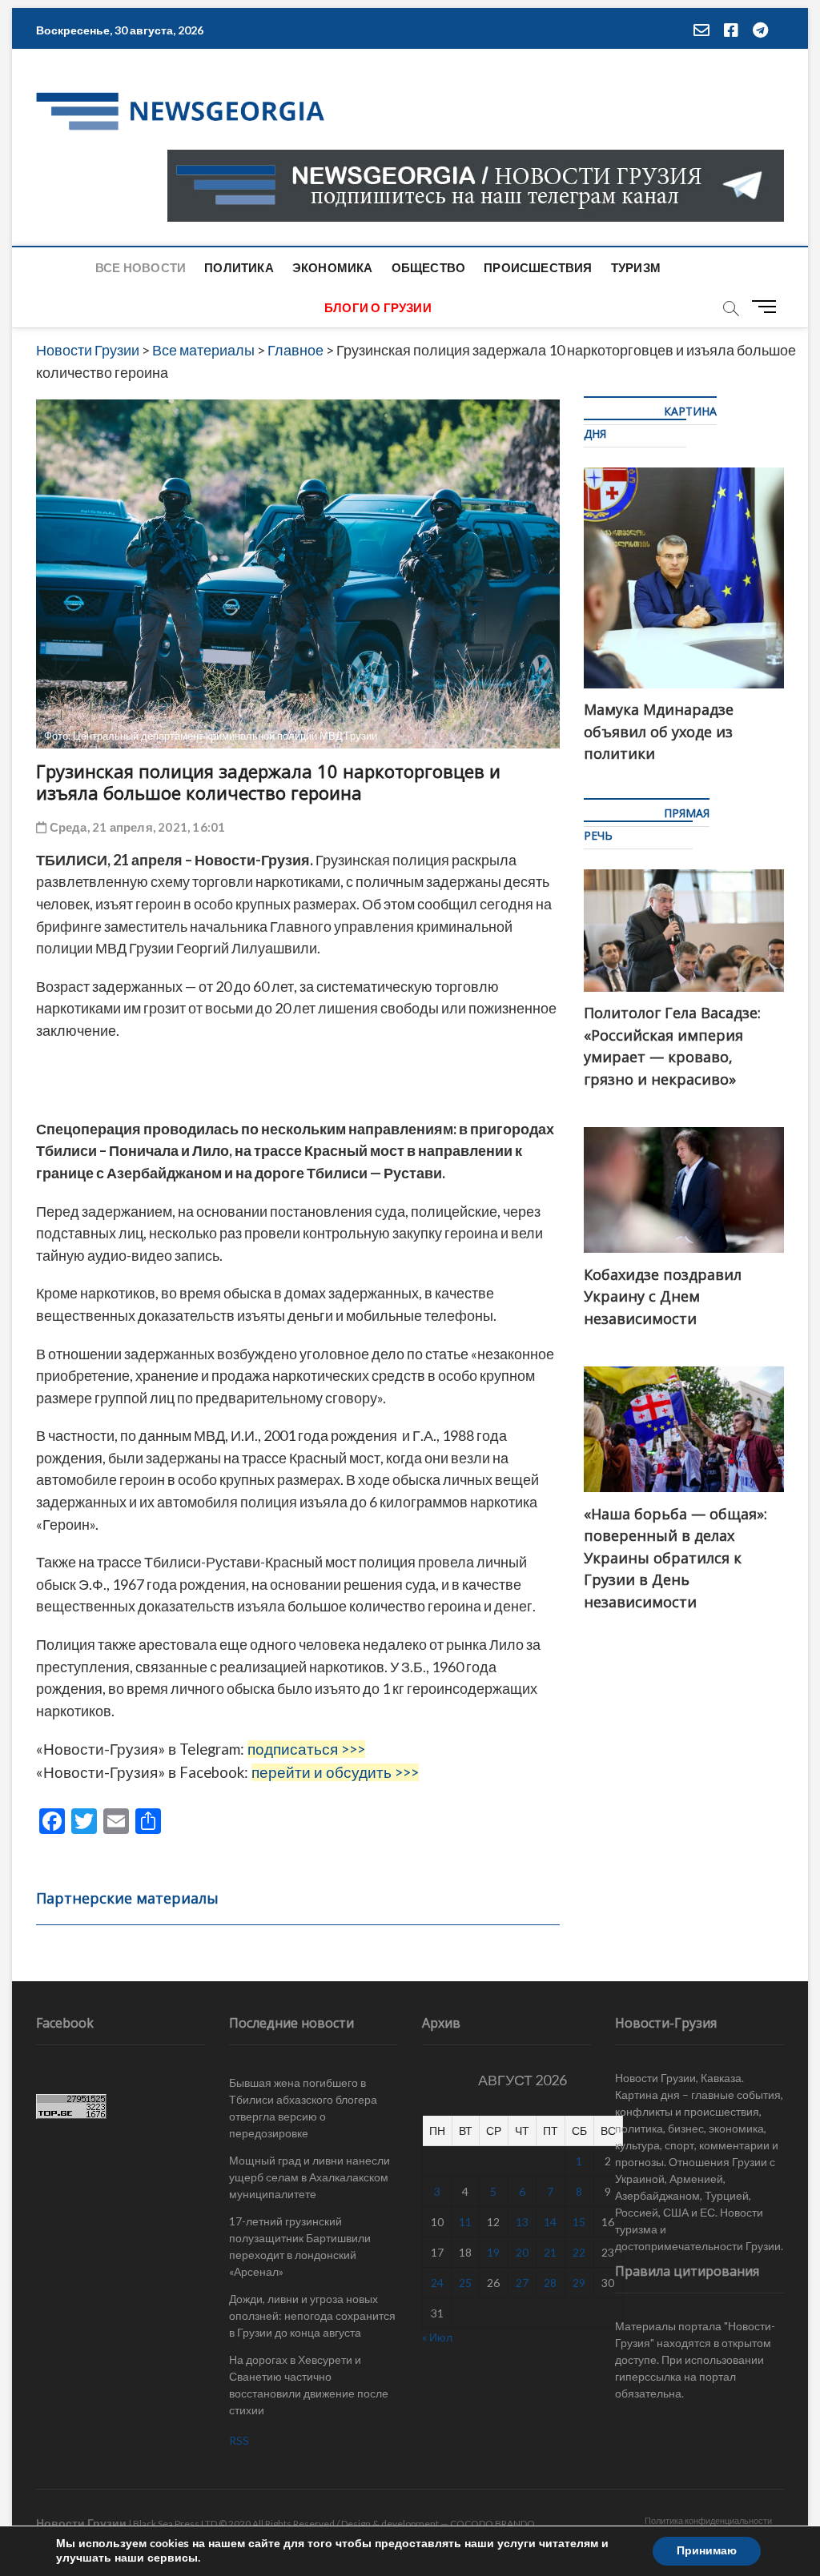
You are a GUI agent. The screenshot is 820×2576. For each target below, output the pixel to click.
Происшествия (538, 267)
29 (579, 2283)
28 (550, 2283)
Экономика (333, 267)
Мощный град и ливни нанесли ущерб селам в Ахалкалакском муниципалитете (310, 2177)
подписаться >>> (306, 1749)
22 (579, 2252)
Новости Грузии (81, 2523)
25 (465, 2283)
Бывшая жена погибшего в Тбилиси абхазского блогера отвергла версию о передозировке (303, 2108)
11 (465, 2222)
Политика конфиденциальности (708, 2520)
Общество (429, 267)
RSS (239, 2440)
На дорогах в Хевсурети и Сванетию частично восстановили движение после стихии (309, 2385)
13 (522, 2222)
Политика (239, 267)
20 (522, 2252)
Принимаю (707, 2551)
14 (550, 2222)
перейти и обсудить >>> (335, 1772)
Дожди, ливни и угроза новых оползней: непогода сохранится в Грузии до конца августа (312, 2315)
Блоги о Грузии (378, 307)
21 (550, 2252)
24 (437, 2283)
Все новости (141, 267)
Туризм (636, 267)
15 (579, 2222)
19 (493, 2252)
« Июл (437, 2337)
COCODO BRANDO (492, 2524)
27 (522, 2283)
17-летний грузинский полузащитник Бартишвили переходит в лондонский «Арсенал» (300, 2246)
